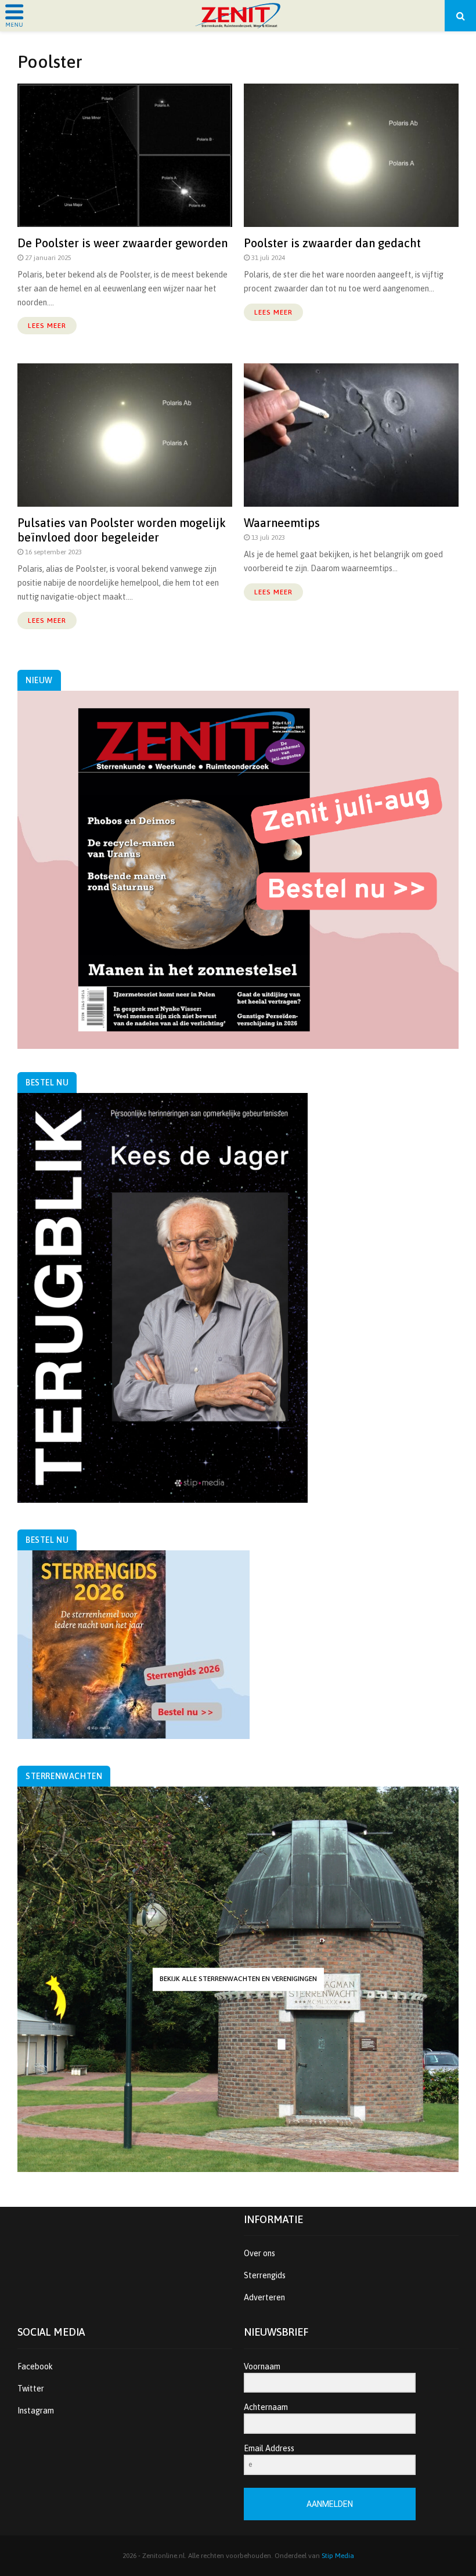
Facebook (35, 2366)
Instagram (36, 2411)
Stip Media (338, 2556)
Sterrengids (265, 2275)
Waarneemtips (282, 523)
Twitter (31, 2389)
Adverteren (264, 2297)
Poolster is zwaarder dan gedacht (332, 243)
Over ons (259, 2253)
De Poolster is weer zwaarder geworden (122, 243)
